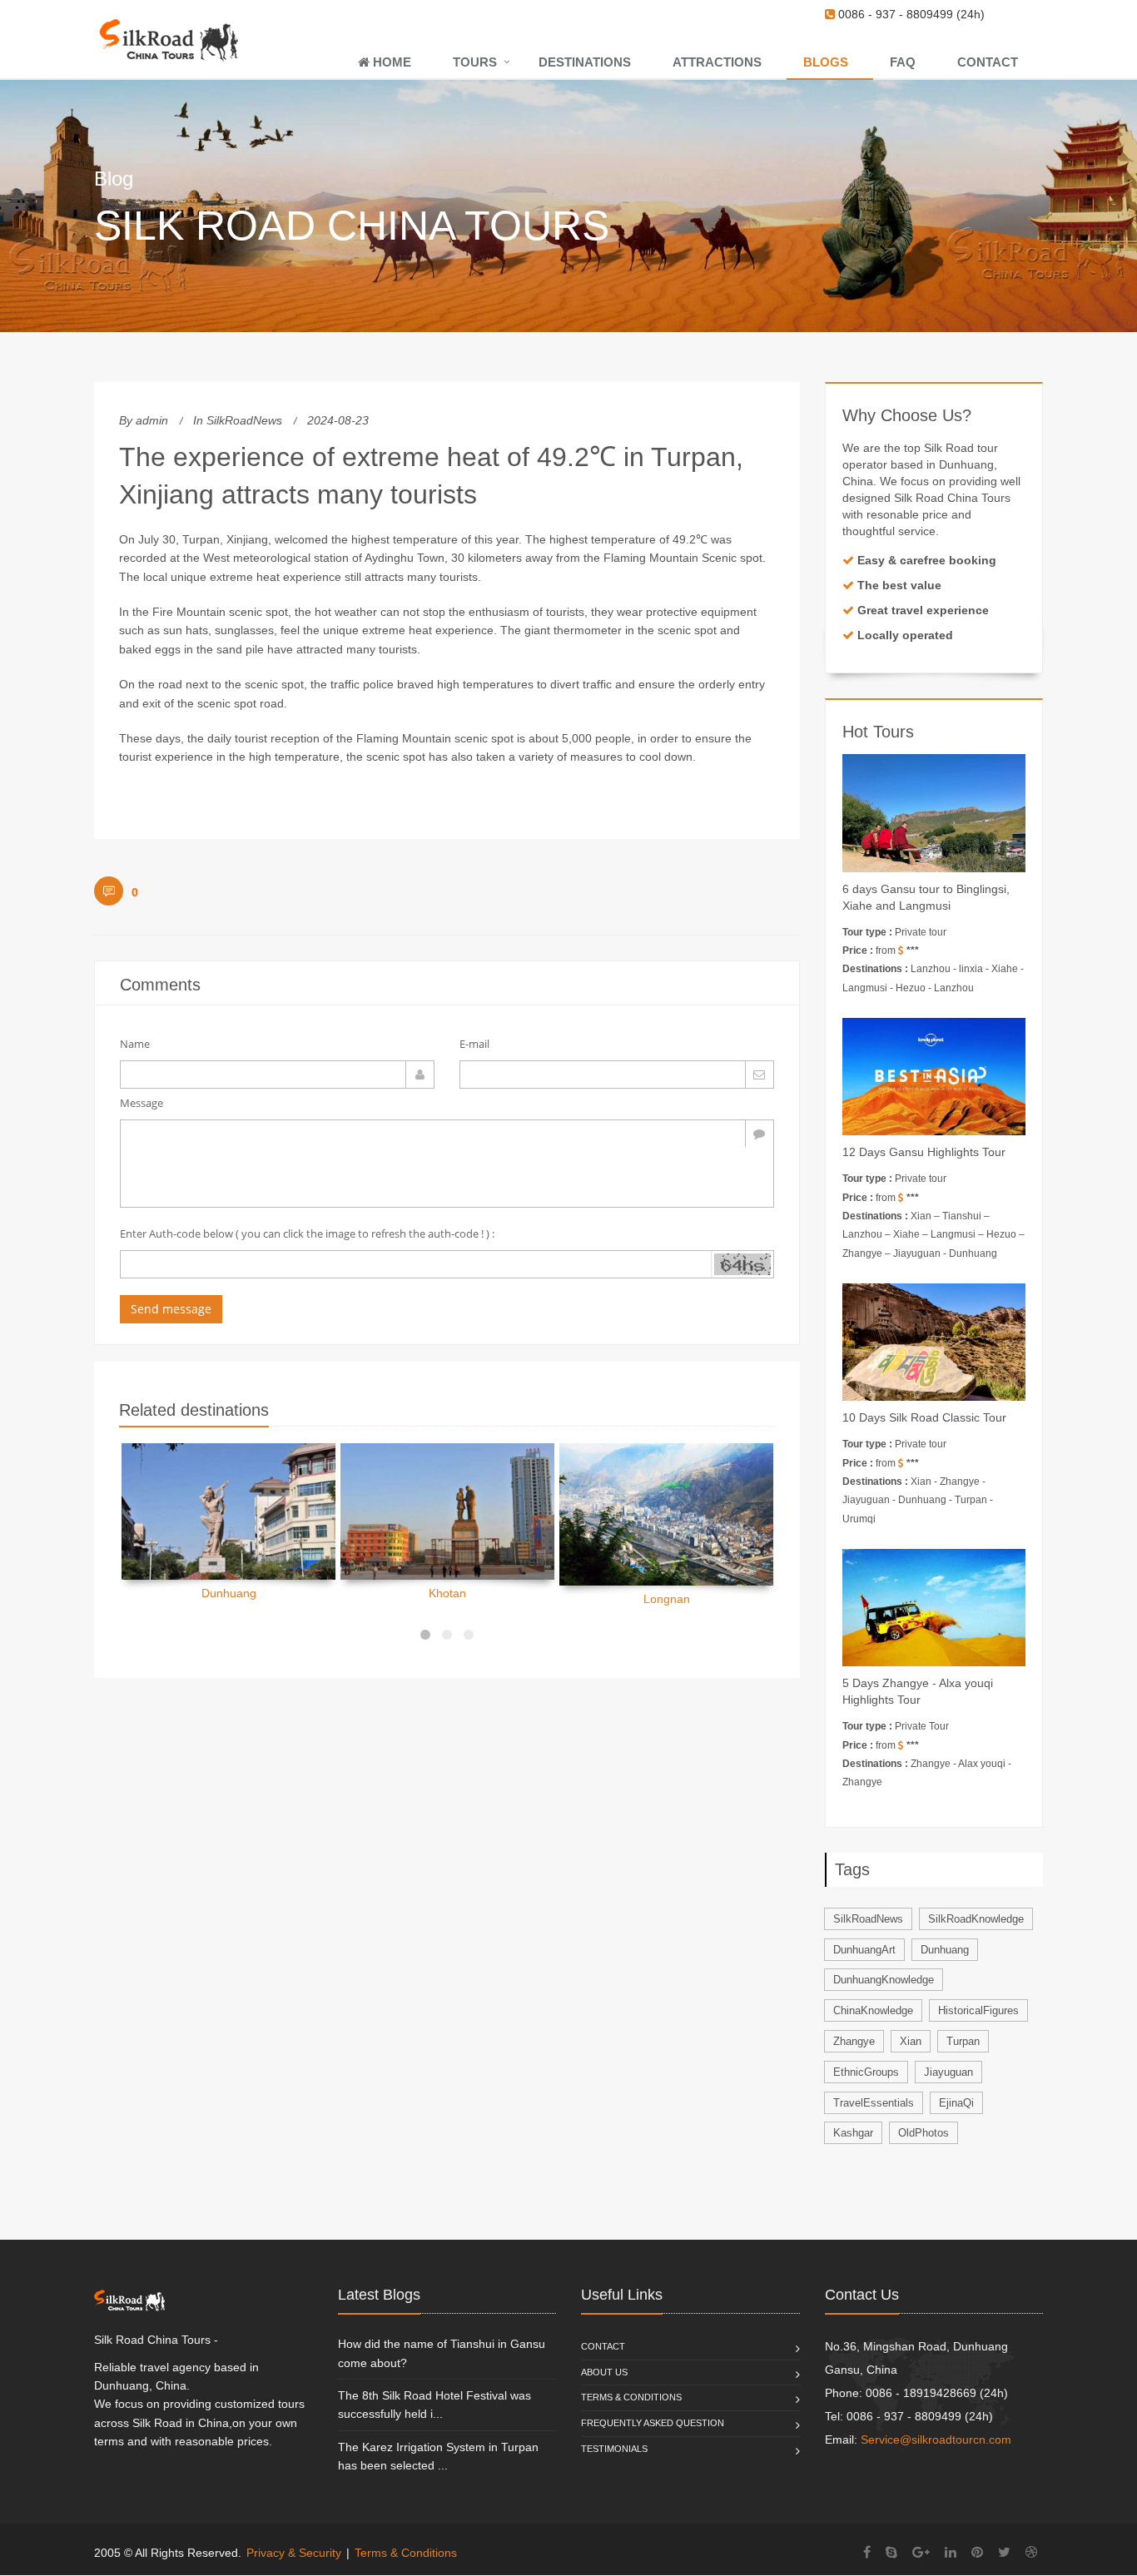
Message (142, 1103)
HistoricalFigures (978, 2010)
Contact (603, 2346)
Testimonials (614, 2449)
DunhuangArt (864, 1950)
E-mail (474, 1044)
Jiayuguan (948, 2072)
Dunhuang (229, 1593)
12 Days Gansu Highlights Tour (924, 1152)
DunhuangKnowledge (884, 1980)
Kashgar (853, 2133)
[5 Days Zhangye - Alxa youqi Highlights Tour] (934, 1608)
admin (152, 420)
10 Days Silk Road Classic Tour (924, 1417)
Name (135, 1044)
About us (604, 2372)
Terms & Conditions (631, 2397)
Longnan (667, 1599)
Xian (911, 2041)
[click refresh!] (742, 1264)
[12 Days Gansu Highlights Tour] (934, 1077)
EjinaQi (956, 2103)
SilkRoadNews (244, 420)
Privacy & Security (294, 2553)
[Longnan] (666, 1514)
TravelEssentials (874, 2103)
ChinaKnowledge (873, 2010)
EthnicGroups (866, 2072)
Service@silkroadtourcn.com (936, 2440)
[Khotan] (447, 1511)
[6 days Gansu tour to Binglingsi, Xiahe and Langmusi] (934, 813)
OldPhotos (924, 2133)
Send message (171, 1309)
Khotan (447, 1593)
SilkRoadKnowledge (976, 1919)
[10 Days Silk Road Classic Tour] (934, 1342)
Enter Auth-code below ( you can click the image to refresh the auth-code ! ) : (307, 1233)
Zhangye (854, 2041)
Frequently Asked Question (653, 2423)
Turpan (963, 2041)
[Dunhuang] (228, 1511)
